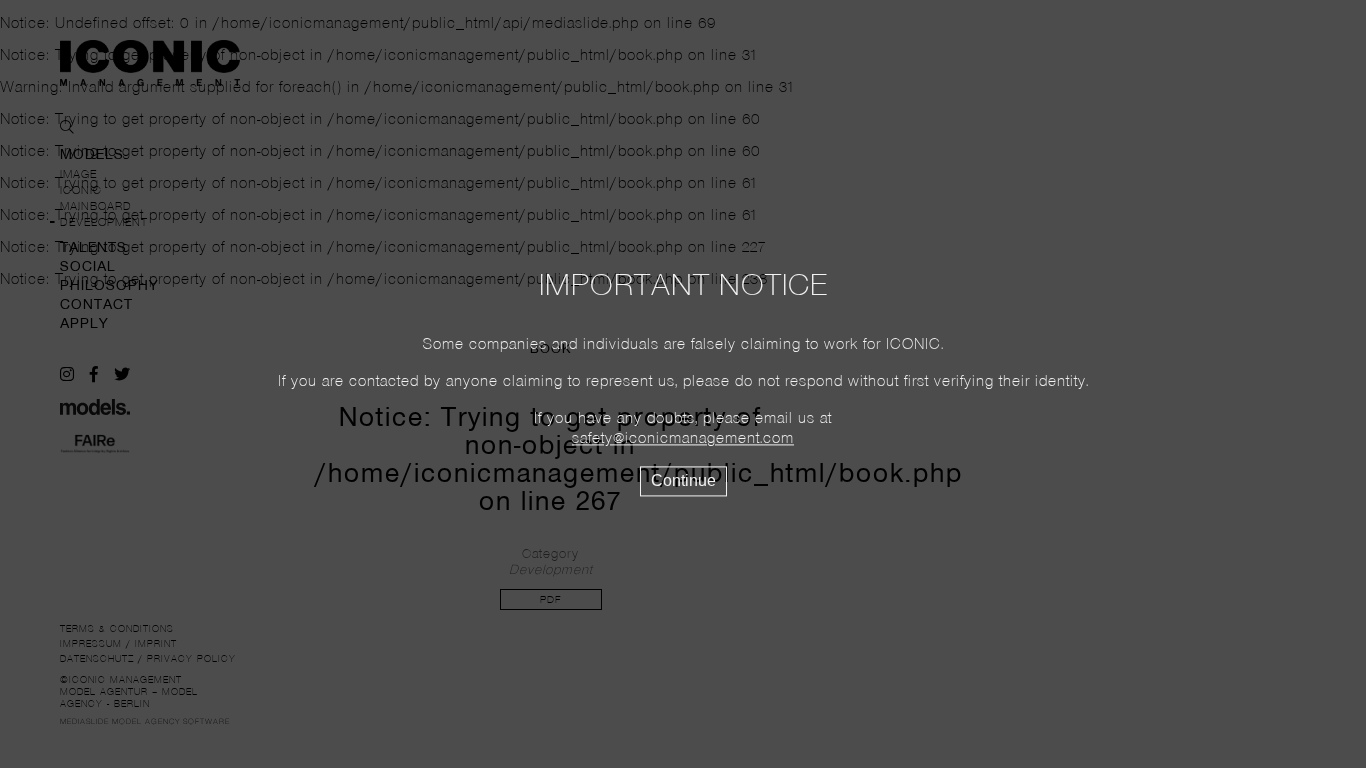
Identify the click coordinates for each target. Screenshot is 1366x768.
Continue (683, 481)
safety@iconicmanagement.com (683, 440)
